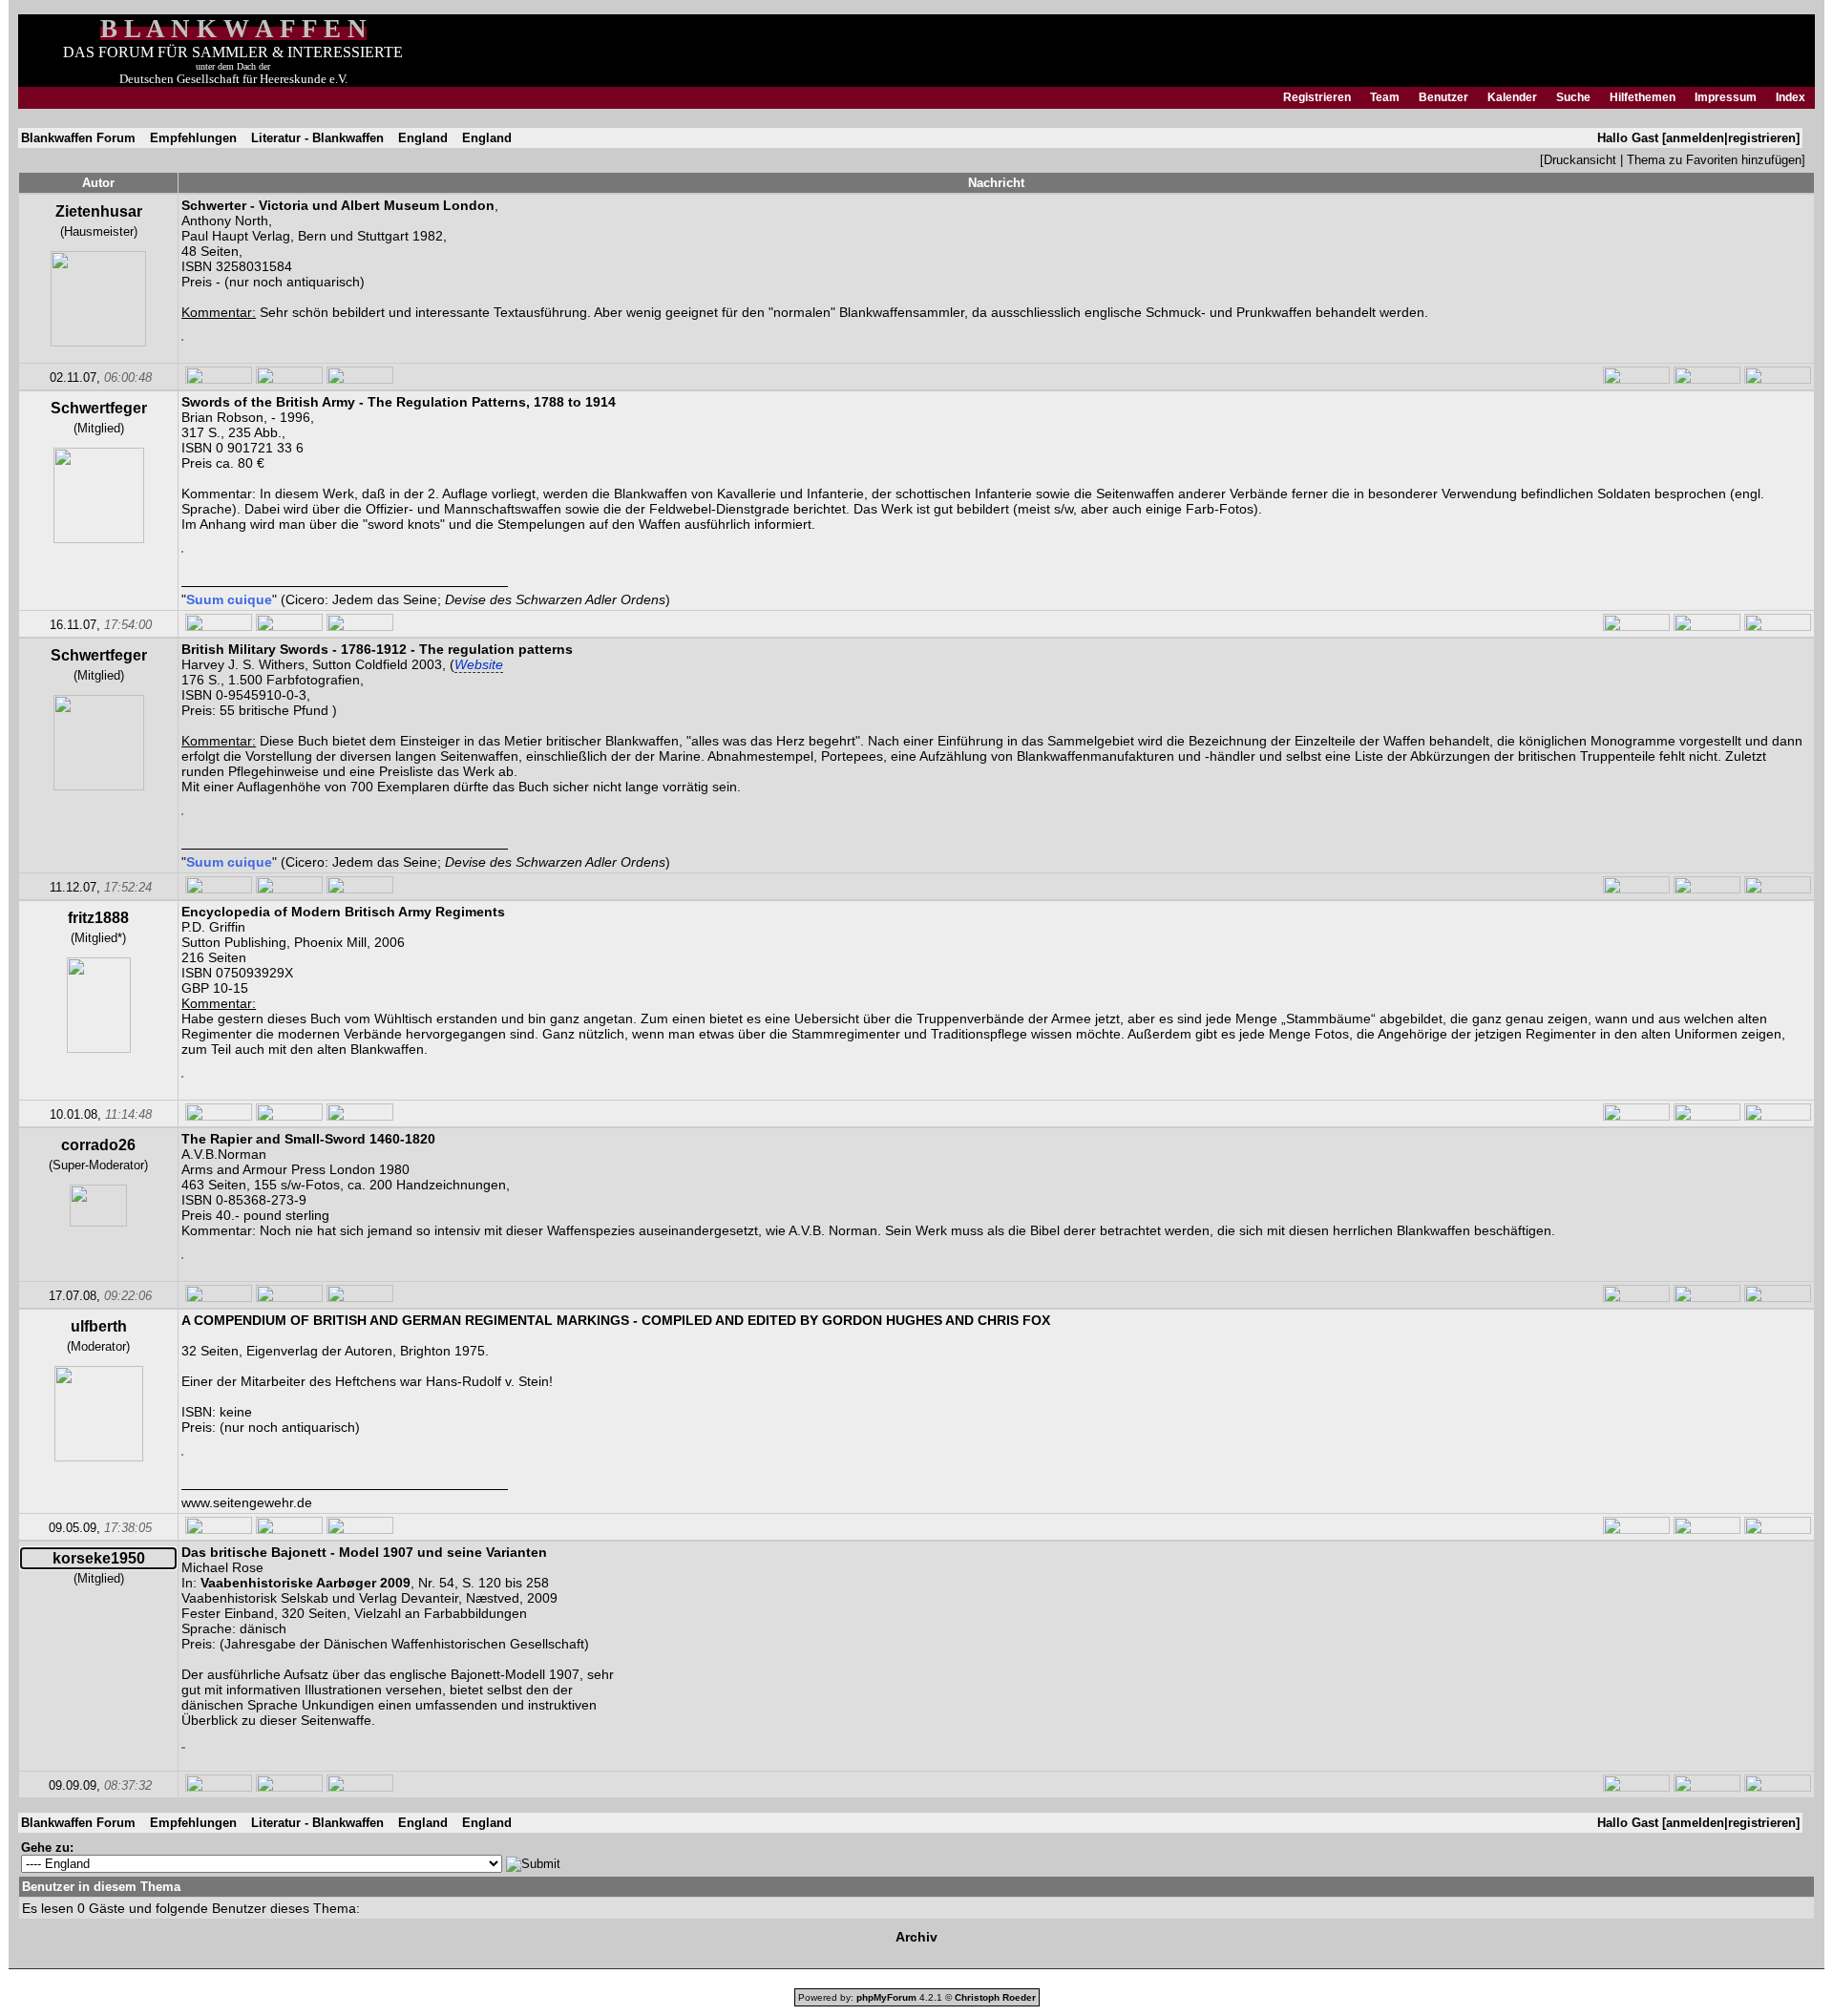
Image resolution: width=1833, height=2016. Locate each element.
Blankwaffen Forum (78, 138)
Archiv (916, 1937)
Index (1791, 97)
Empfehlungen (193, 138)
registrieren (1762, 138)
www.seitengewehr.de (247, 1502)
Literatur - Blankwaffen (317, 138)
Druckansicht (1580, 160)
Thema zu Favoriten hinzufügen (1714, 160)
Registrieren (1317, 97)
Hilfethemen (1643, 97)
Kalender (1512, 97)
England (423, 138)
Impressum (1726, 97)
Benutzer (1443, 97)
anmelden (1695, 138)
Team (1385, 97)
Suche (1573, 97)
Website (479, 664)
